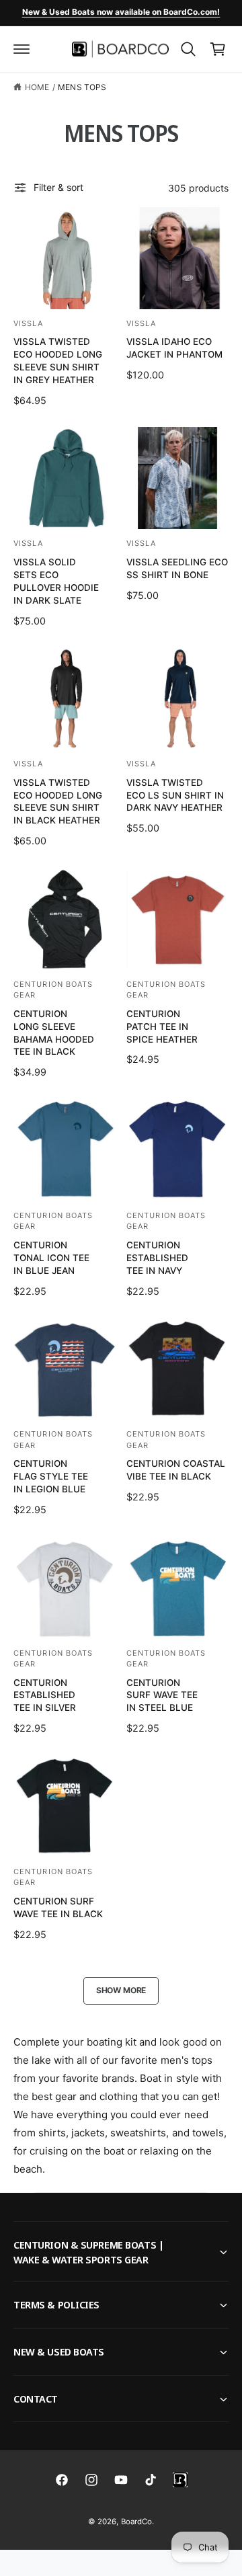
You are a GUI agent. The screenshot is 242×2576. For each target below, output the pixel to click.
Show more (121, 1990)
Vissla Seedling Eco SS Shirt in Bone (177, 568)
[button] (22, 49)
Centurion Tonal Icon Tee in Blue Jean (51, 1258)
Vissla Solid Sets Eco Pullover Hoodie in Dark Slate (56, 581)
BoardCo (136, 2522)
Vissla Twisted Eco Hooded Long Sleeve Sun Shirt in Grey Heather (58, 361)
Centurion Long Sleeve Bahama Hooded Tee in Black (54, 1033)
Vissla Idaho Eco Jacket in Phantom (174, 348)
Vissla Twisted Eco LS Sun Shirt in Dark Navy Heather (175, 795)
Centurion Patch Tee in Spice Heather (162, 1027)
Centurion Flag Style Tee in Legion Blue (51, 1476)
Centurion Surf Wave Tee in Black (58, 1907)
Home (37, 87)
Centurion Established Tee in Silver (45, 1695)
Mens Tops (82, 87)
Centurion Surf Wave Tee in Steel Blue (162, 1695)
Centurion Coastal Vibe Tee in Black (176, 1470)
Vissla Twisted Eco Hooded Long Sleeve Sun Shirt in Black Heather (58, 802)
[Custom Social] (180, 2480)
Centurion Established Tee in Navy (157, 1258)
